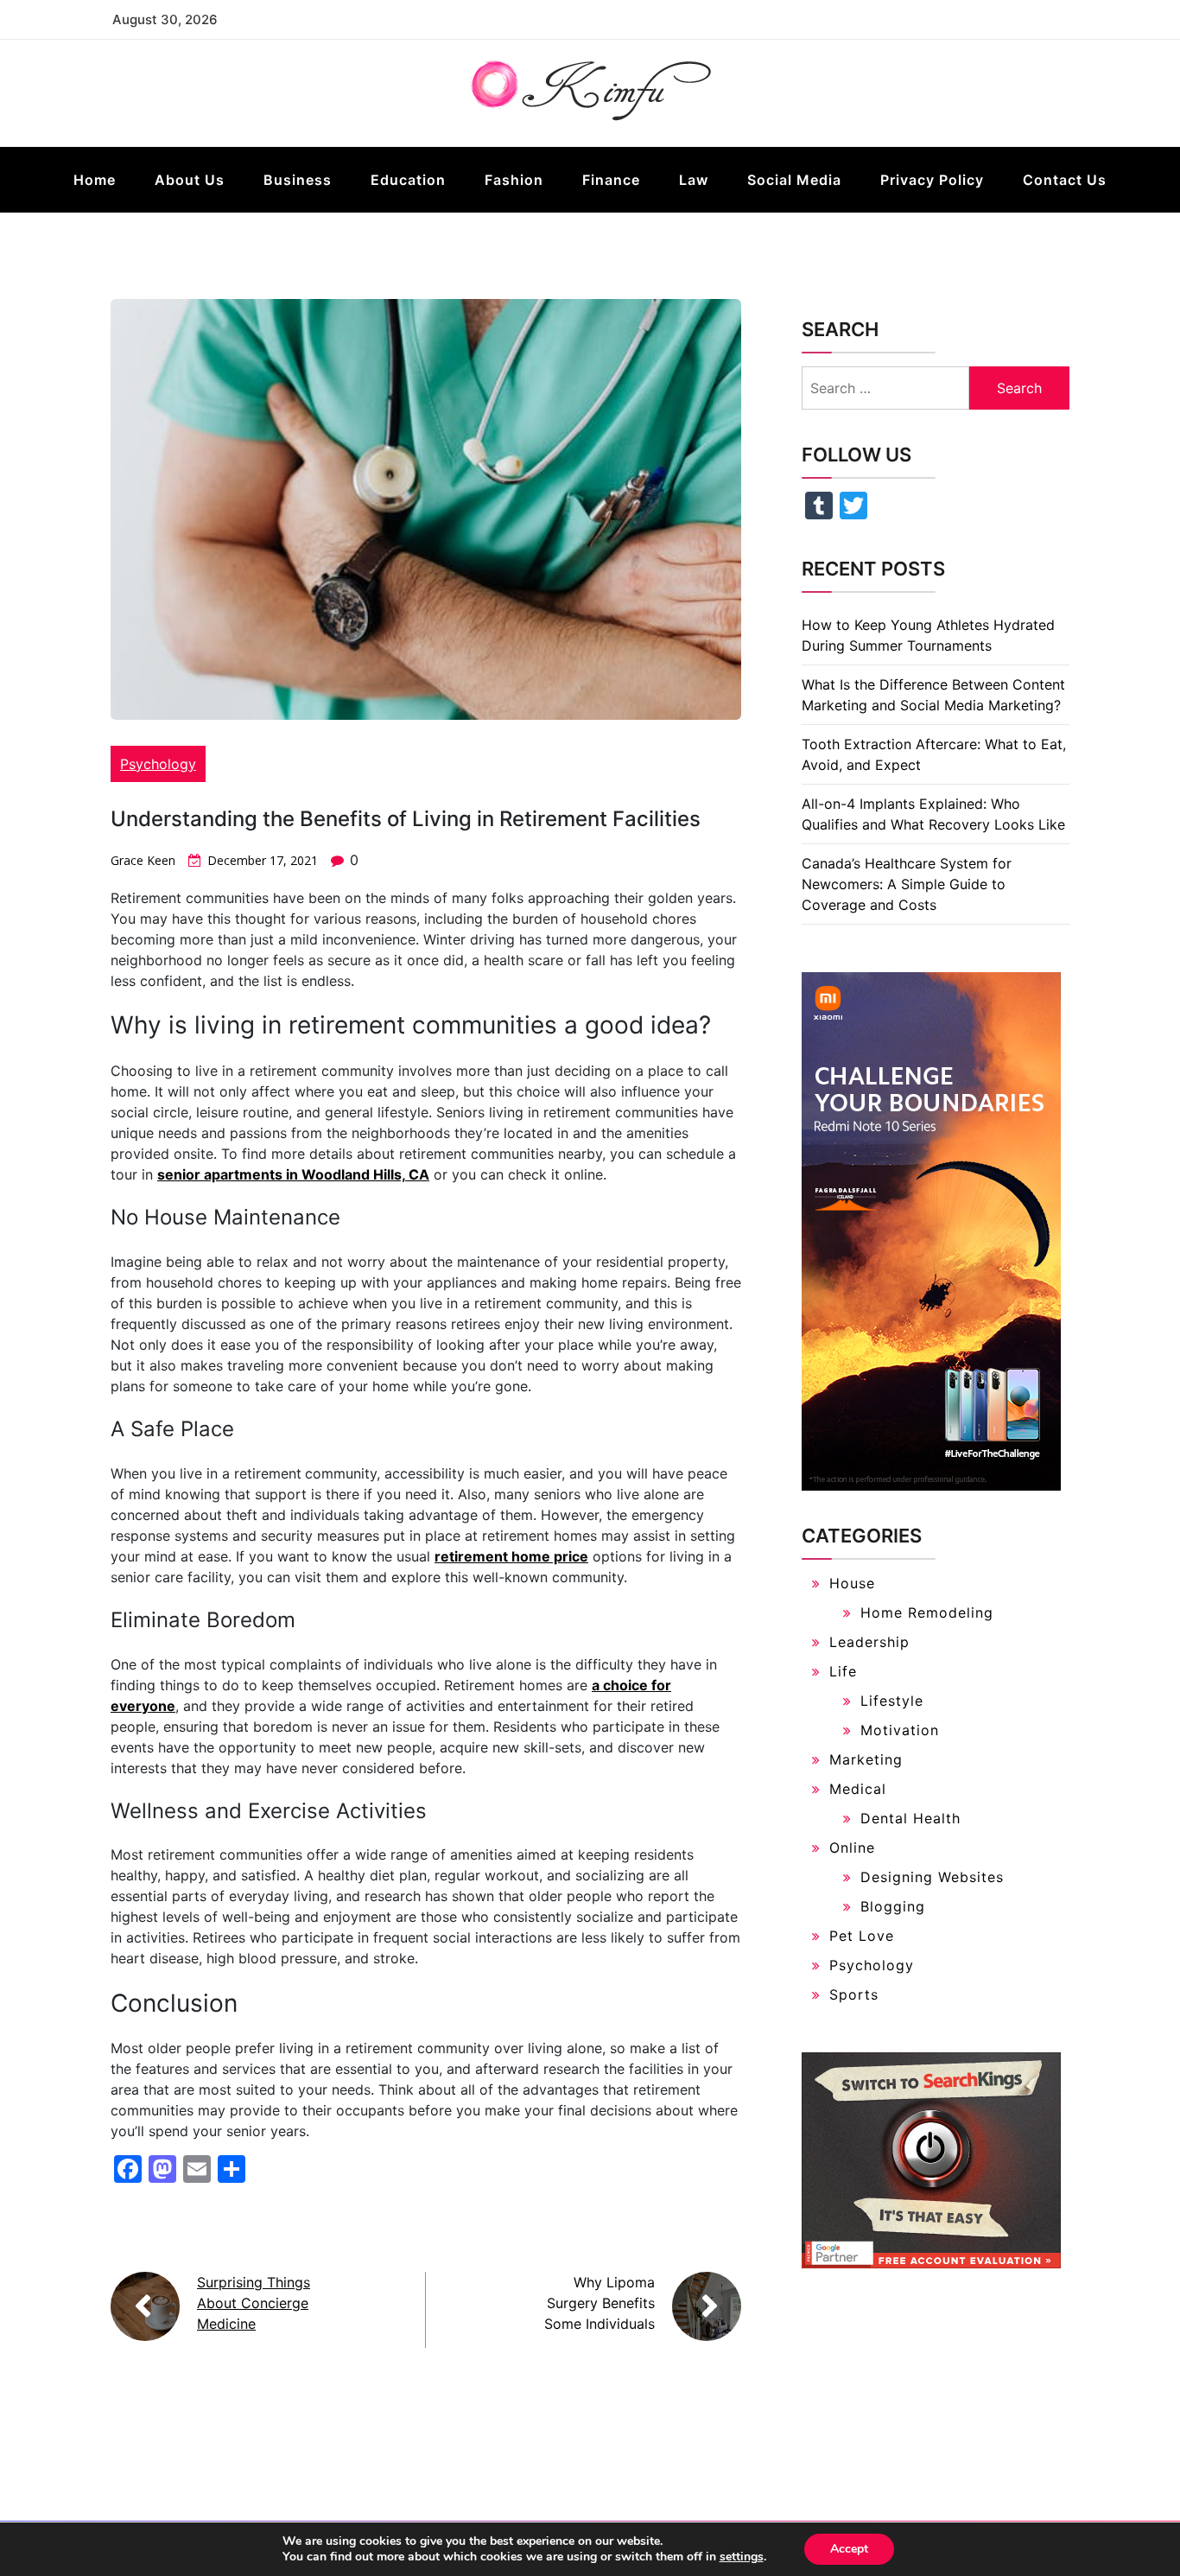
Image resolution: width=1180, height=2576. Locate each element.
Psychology (158, 764)
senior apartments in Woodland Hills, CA (293, 1174)
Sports (854, 1994)
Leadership (869, 1642)
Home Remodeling (927, 1612)
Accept (849, 2549)
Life (843, 1671)
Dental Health (910, 1818)
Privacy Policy (932, 180)
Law (694, 180)
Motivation (900, 1730)
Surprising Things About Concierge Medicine (254, 2303)
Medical (858, 1789)
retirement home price (511, 1556)
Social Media (794, 180)
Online (852, 1848)
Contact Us (1065, 180)
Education (408, 180)
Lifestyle (892, 1701)
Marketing (866, 1759)
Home (95, 180)
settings (742, 2557)
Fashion (514, 180)
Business (298, 180)
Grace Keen (143, 860)
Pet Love (862, 1936)
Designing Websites (932, 1877)
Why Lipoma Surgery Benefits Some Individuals (600, 2303)
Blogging (893, 1906)
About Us (190, 180)
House (852, 1583)
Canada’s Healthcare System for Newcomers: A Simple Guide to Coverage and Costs (907, 884)
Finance (611, 180)
